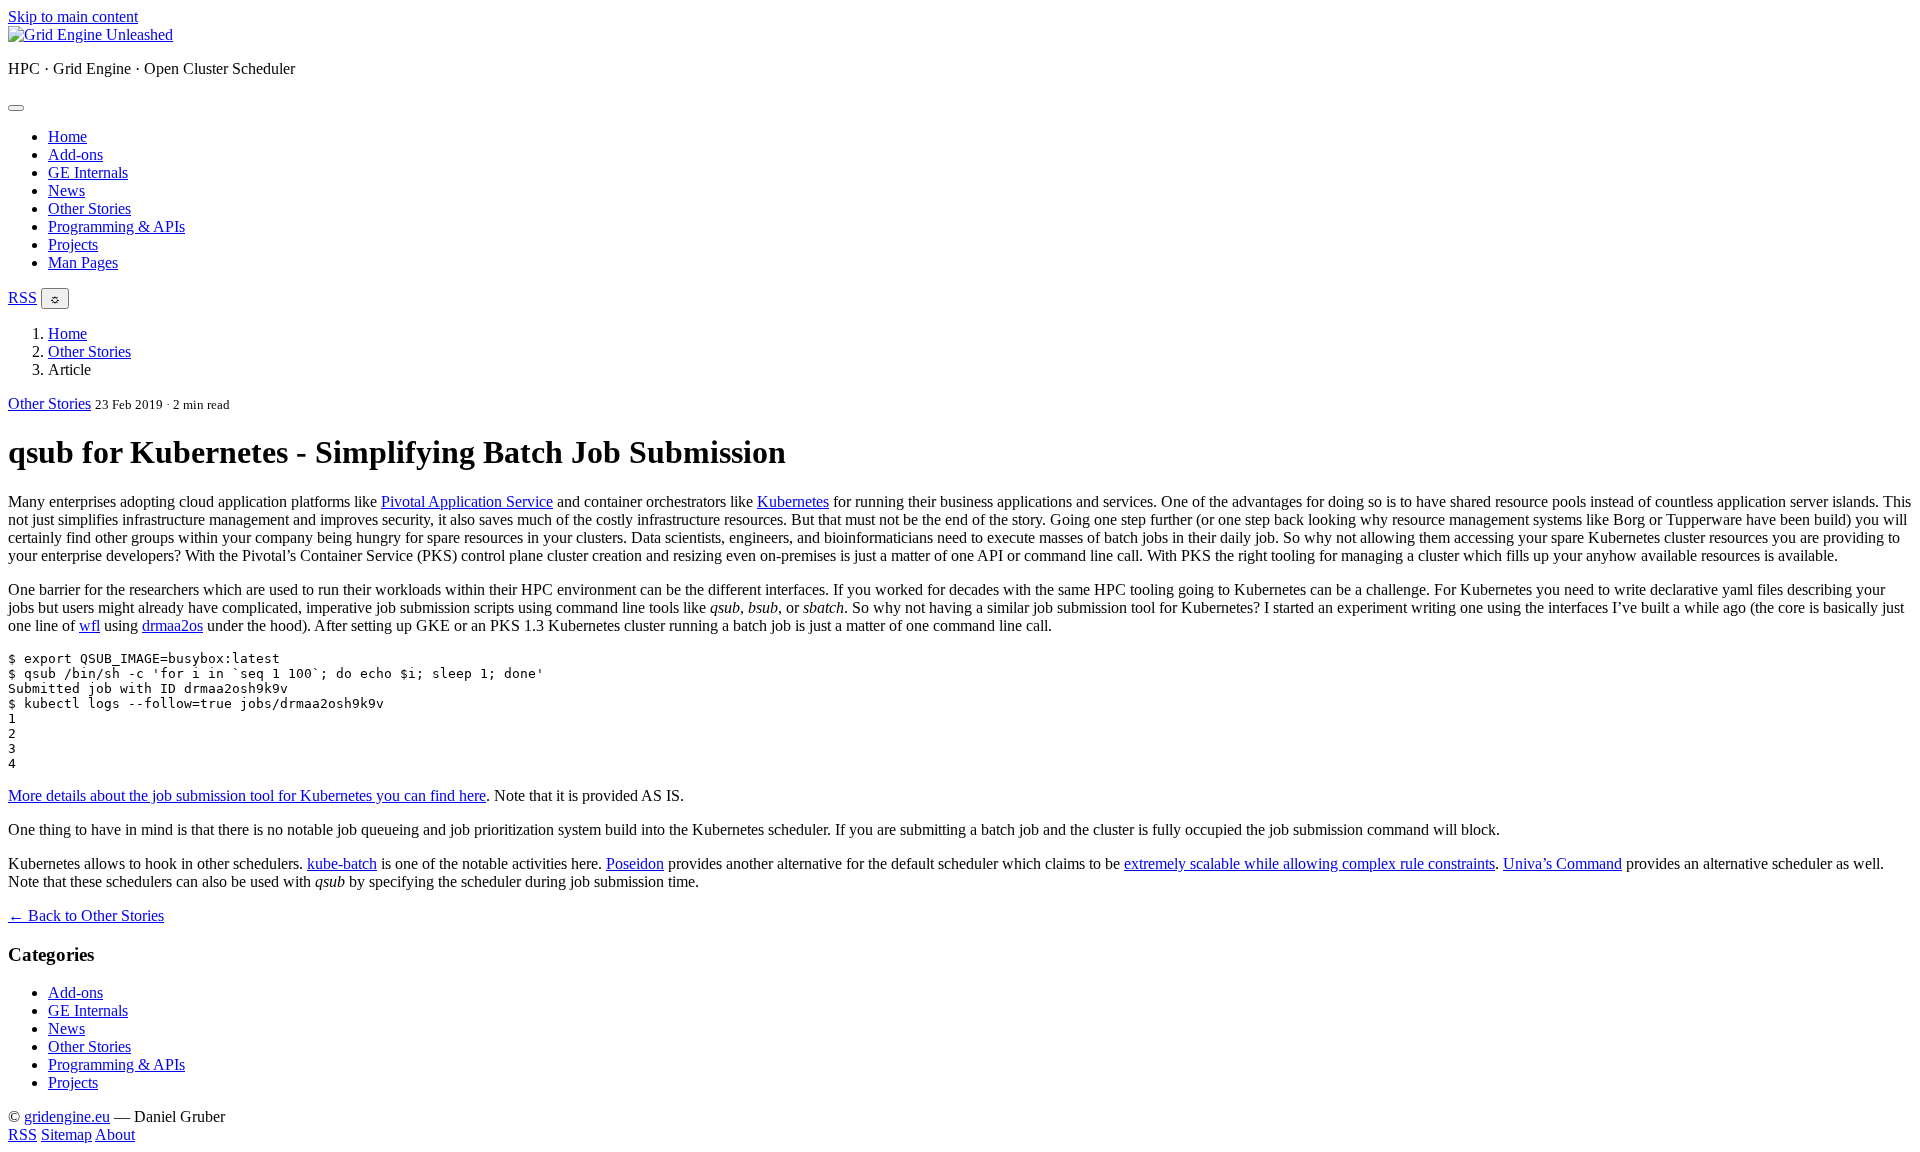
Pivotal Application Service (467, 501)
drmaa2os (172, 625)
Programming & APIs (116, 226)
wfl (89, 625)
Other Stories (89, 208)
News (66, 190)
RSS (22, 297)
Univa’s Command (1562, 863)
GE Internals (88, 172)
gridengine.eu (67, 1116)
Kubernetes (793, 501)
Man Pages (83, 262)
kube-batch (342, 863)
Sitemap (66, 1134)
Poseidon (635, 863)
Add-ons (75, 154)
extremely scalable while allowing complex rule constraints (1309, 863)
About (115, 1134)
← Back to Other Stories (86, 915)
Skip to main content (73, 16)
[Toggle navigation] (16, 108)
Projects (73, 244)
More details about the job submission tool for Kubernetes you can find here (247, 795)
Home (67, 136)
